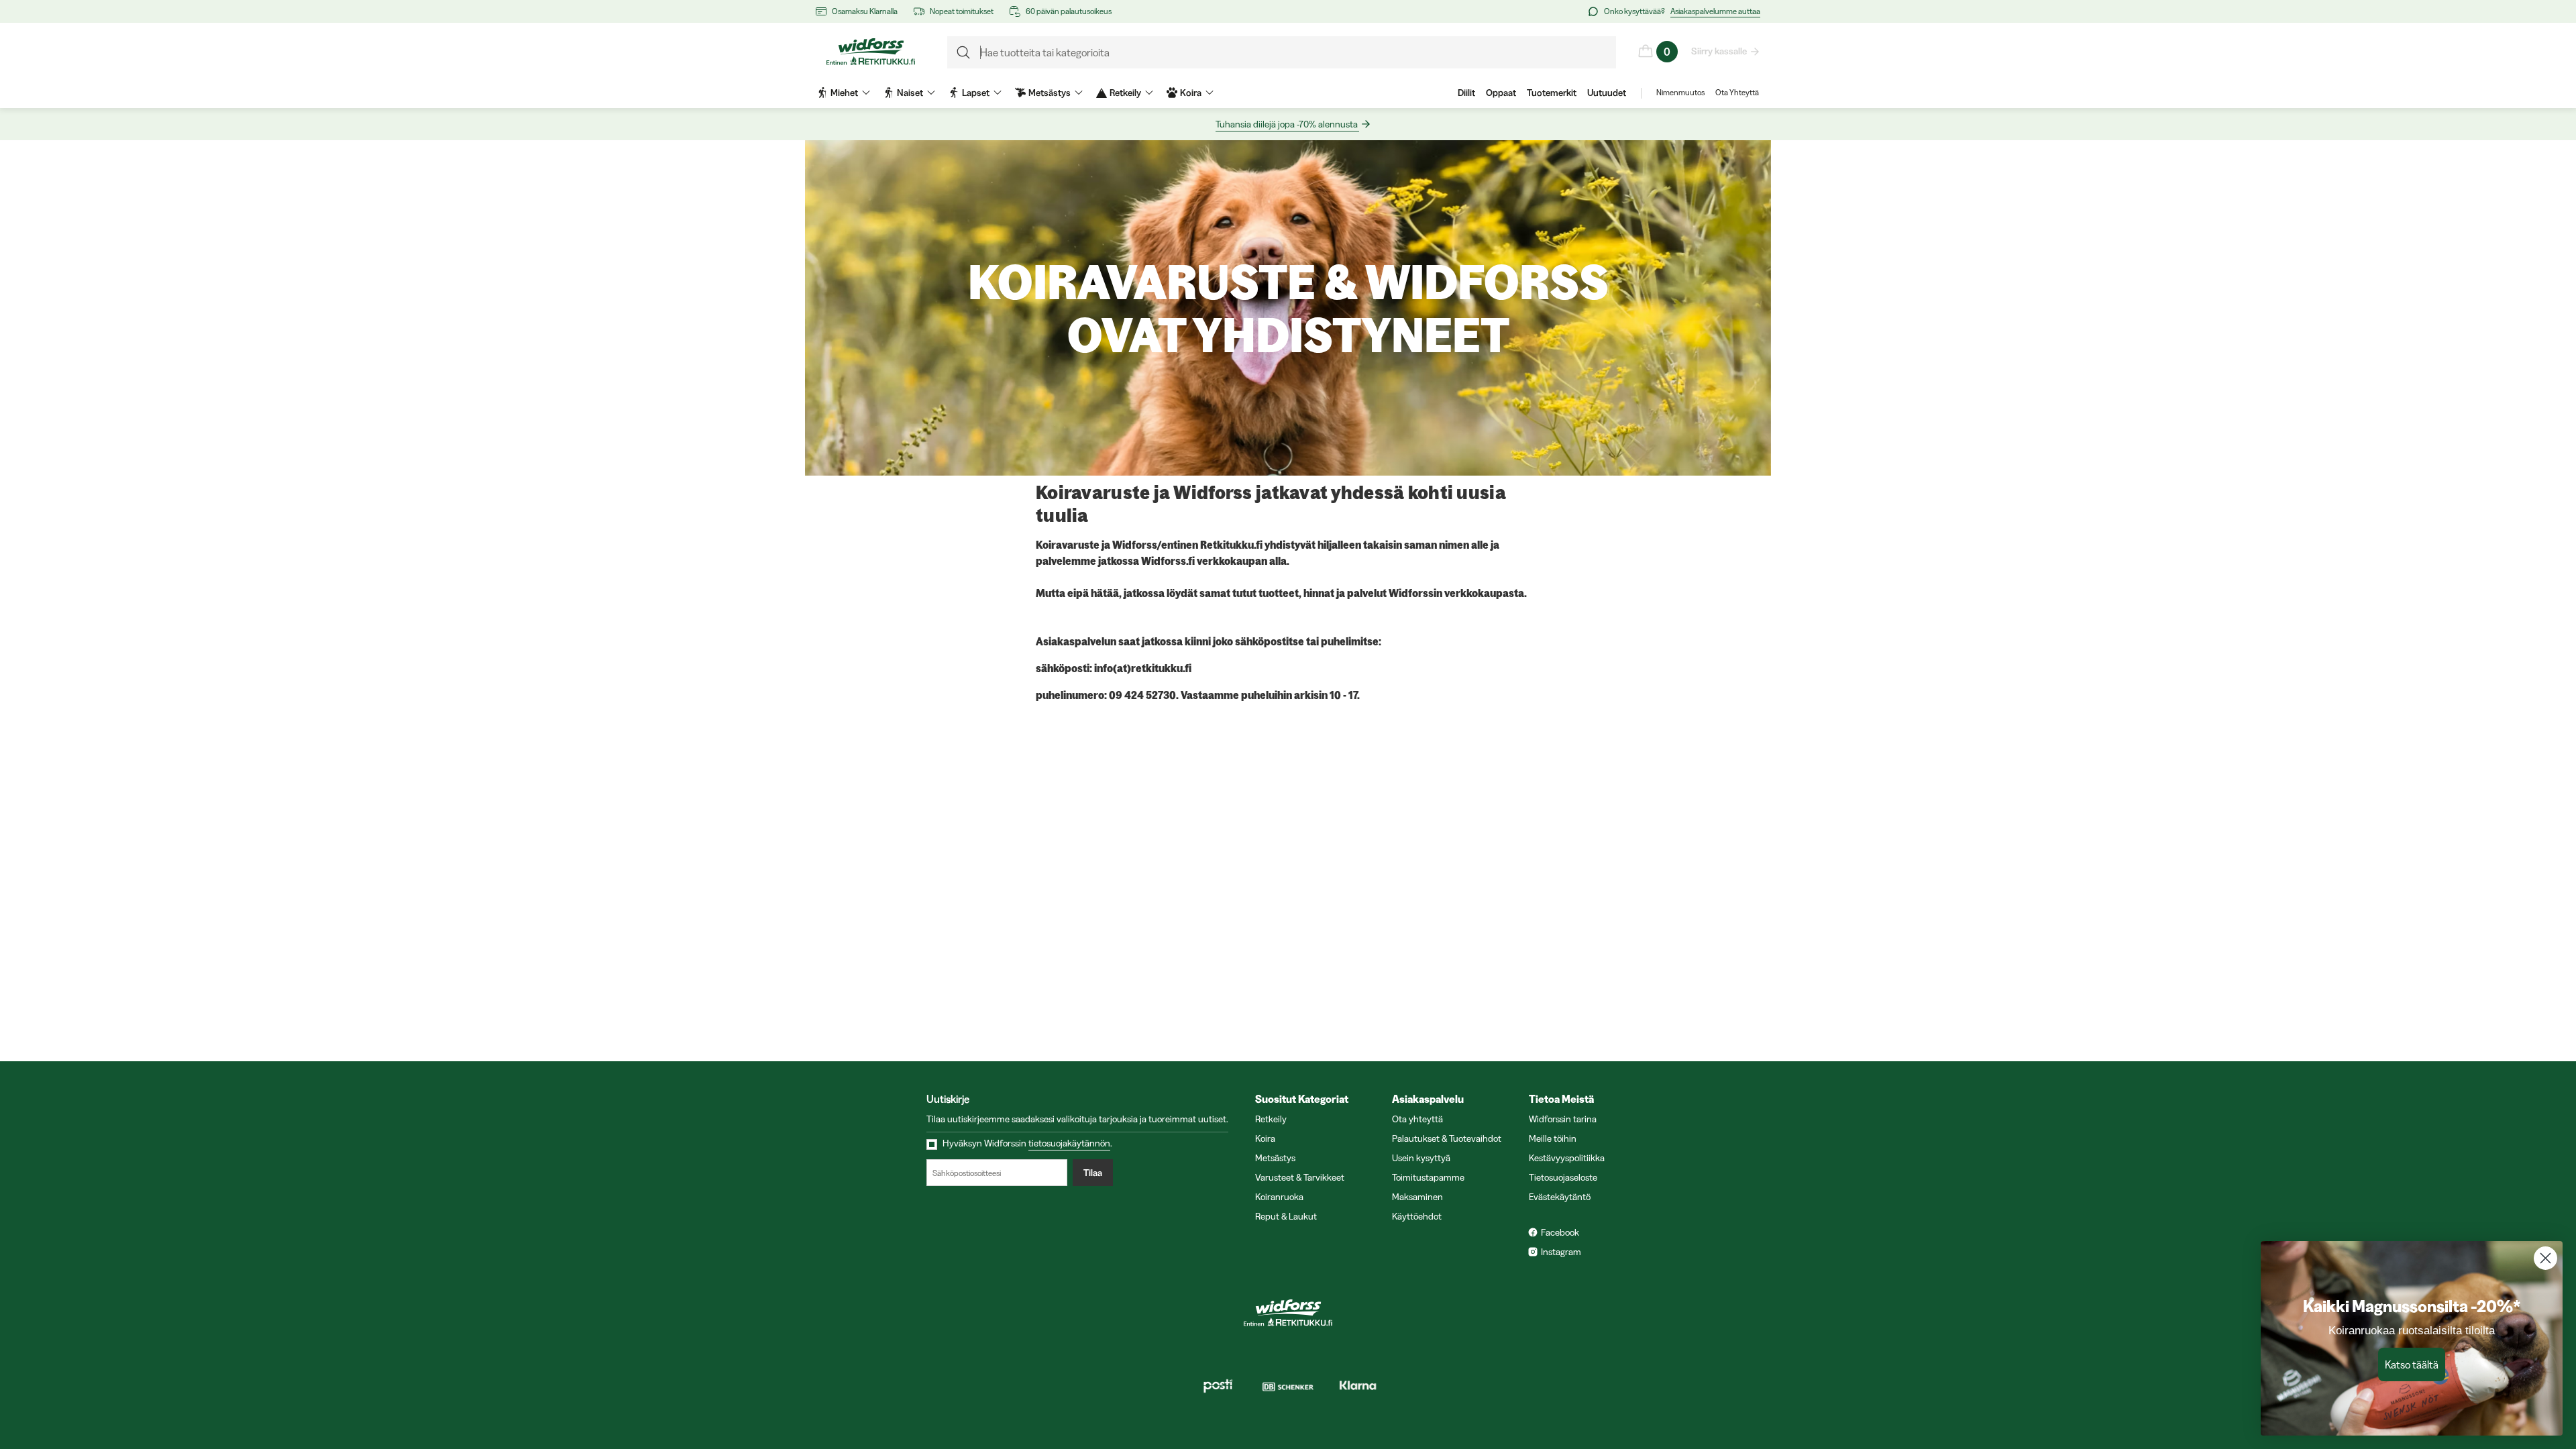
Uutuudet (1607, 93)
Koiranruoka (1279, 1197)
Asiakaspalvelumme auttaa (1715, 11)
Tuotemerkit (1552, 93)
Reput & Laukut (1286, 1216)
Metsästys (1275, 1158)
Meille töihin (1553, 1138)
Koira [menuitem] (1191, 93)
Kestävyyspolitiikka (1567, 1158)
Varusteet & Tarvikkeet (1300, 1177)
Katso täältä (2412, 1364)
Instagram (1561, 1252)
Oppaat (1501, 93)
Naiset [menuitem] (910, 93)
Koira (1265, 1138)
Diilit (1466, 93)
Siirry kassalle (1719, 51)
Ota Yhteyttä (1737, 92)
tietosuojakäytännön (1069, 1143)
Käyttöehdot (1417, 1216)
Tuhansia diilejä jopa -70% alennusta (1287, 124)
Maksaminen (1417, 1197)
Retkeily (1271, 1119)
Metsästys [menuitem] (1050, 93)
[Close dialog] (2545, 1258)
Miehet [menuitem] (844, 93)
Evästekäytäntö (1560, 1197)
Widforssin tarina (1563, 1119)
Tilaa (1093, 1173)
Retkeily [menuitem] (1125, 93)
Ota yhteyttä (1417, 1119)
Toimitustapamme (1428, 1177)
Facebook (1560, 1232)
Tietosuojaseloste (1563, 1177)
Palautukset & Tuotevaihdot (1447, 1138)
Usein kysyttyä (1421, 1158)
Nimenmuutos (1680, 92)
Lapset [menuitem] (976, 93)
